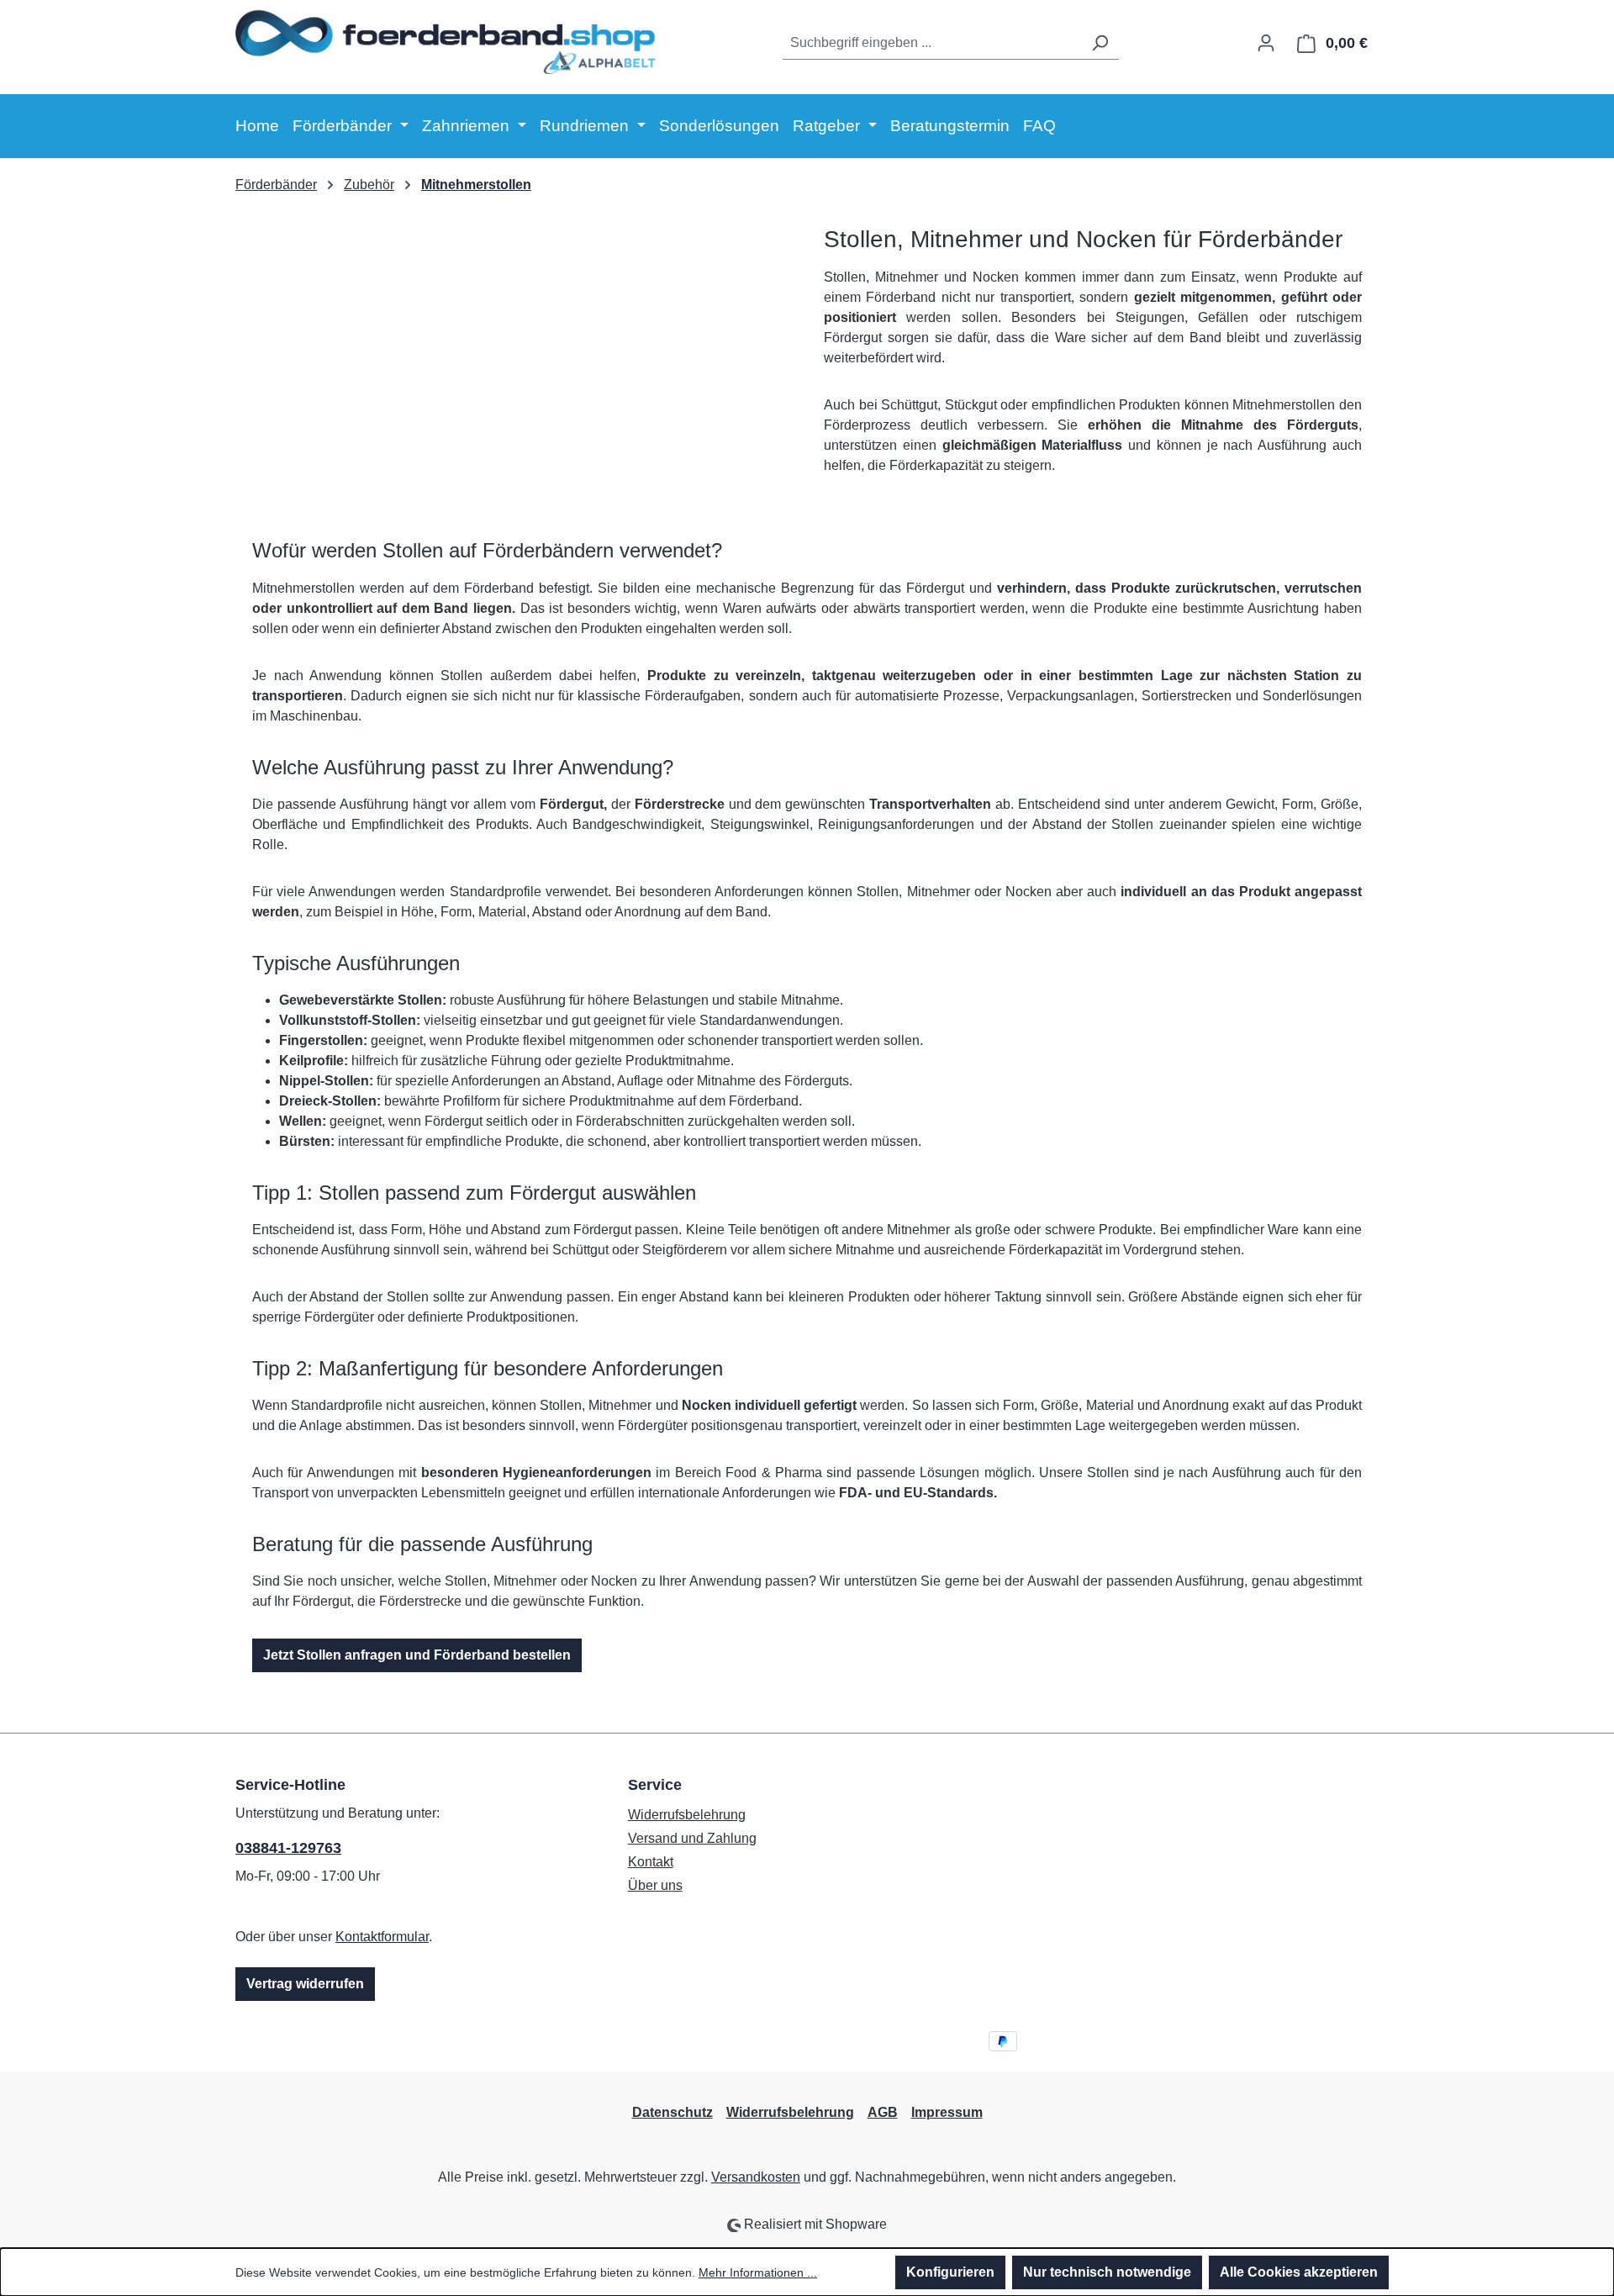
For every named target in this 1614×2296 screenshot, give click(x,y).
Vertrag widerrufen (305, 1984)
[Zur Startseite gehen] (446, 40)
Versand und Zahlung (692, 1838)
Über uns (655, 1885)
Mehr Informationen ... (758, 2272)
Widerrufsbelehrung (687, 1815)
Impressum (947, 2112)
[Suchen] (1100, 43)
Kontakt (651, 1862)
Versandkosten (756, 2177)
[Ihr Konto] (1266, 43)
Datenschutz (672, 2112)
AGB (883, 2112)
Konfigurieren (950, 2272)
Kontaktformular (382, 1937)
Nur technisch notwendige (1107, 2272)
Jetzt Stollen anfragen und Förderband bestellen (417, 1655)
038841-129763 (288, 1848)
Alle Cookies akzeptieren (1299, 2272)
